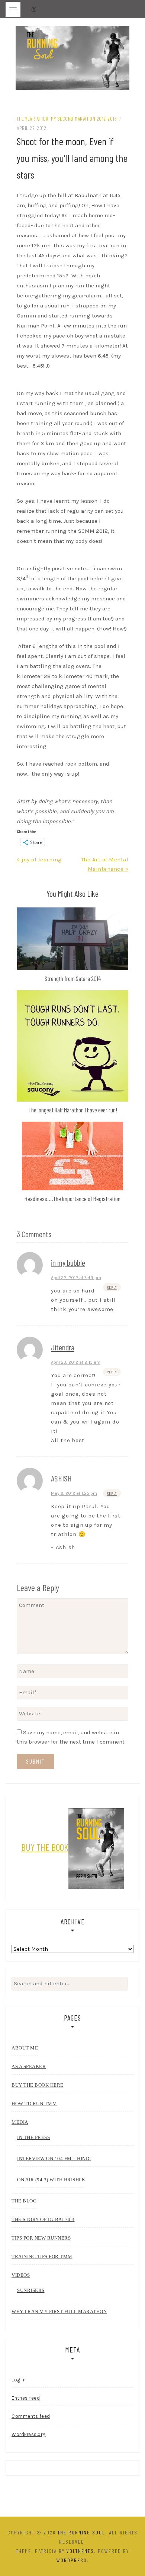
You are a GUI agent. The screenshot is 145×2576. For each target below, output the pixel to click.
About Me (25, 2048)
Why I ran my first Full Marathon (59, 2311)
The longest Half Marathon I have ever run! (73, 1110)
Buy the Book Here (38, 2085)
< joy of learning (39, 860)
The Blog (24, 2201)
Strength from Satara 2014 (73, 978)
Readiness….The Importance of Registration (72, 1199)
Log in (19, 2380)
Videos (21, 2275)
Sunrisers (31, 2290)
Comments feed (31, 2416)
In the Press (33, 2137)
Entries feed (26, 2398)
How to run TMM (34, 2104)
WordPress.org (29, 2434)
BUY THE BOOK (45, 1847)
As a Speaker (29, 2066)
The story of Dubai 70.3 (43, 2219)
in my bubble (68, 1262)
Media (20, 2122)
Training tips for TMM (42, 2257)
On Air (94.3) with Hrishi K (51, 2180)
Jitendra (63, 1347)
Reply (112, 1287)
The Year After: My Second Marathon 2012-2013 (67, 119)
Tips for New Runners (41, 2238)
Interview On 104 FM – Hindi (54, 2158)
